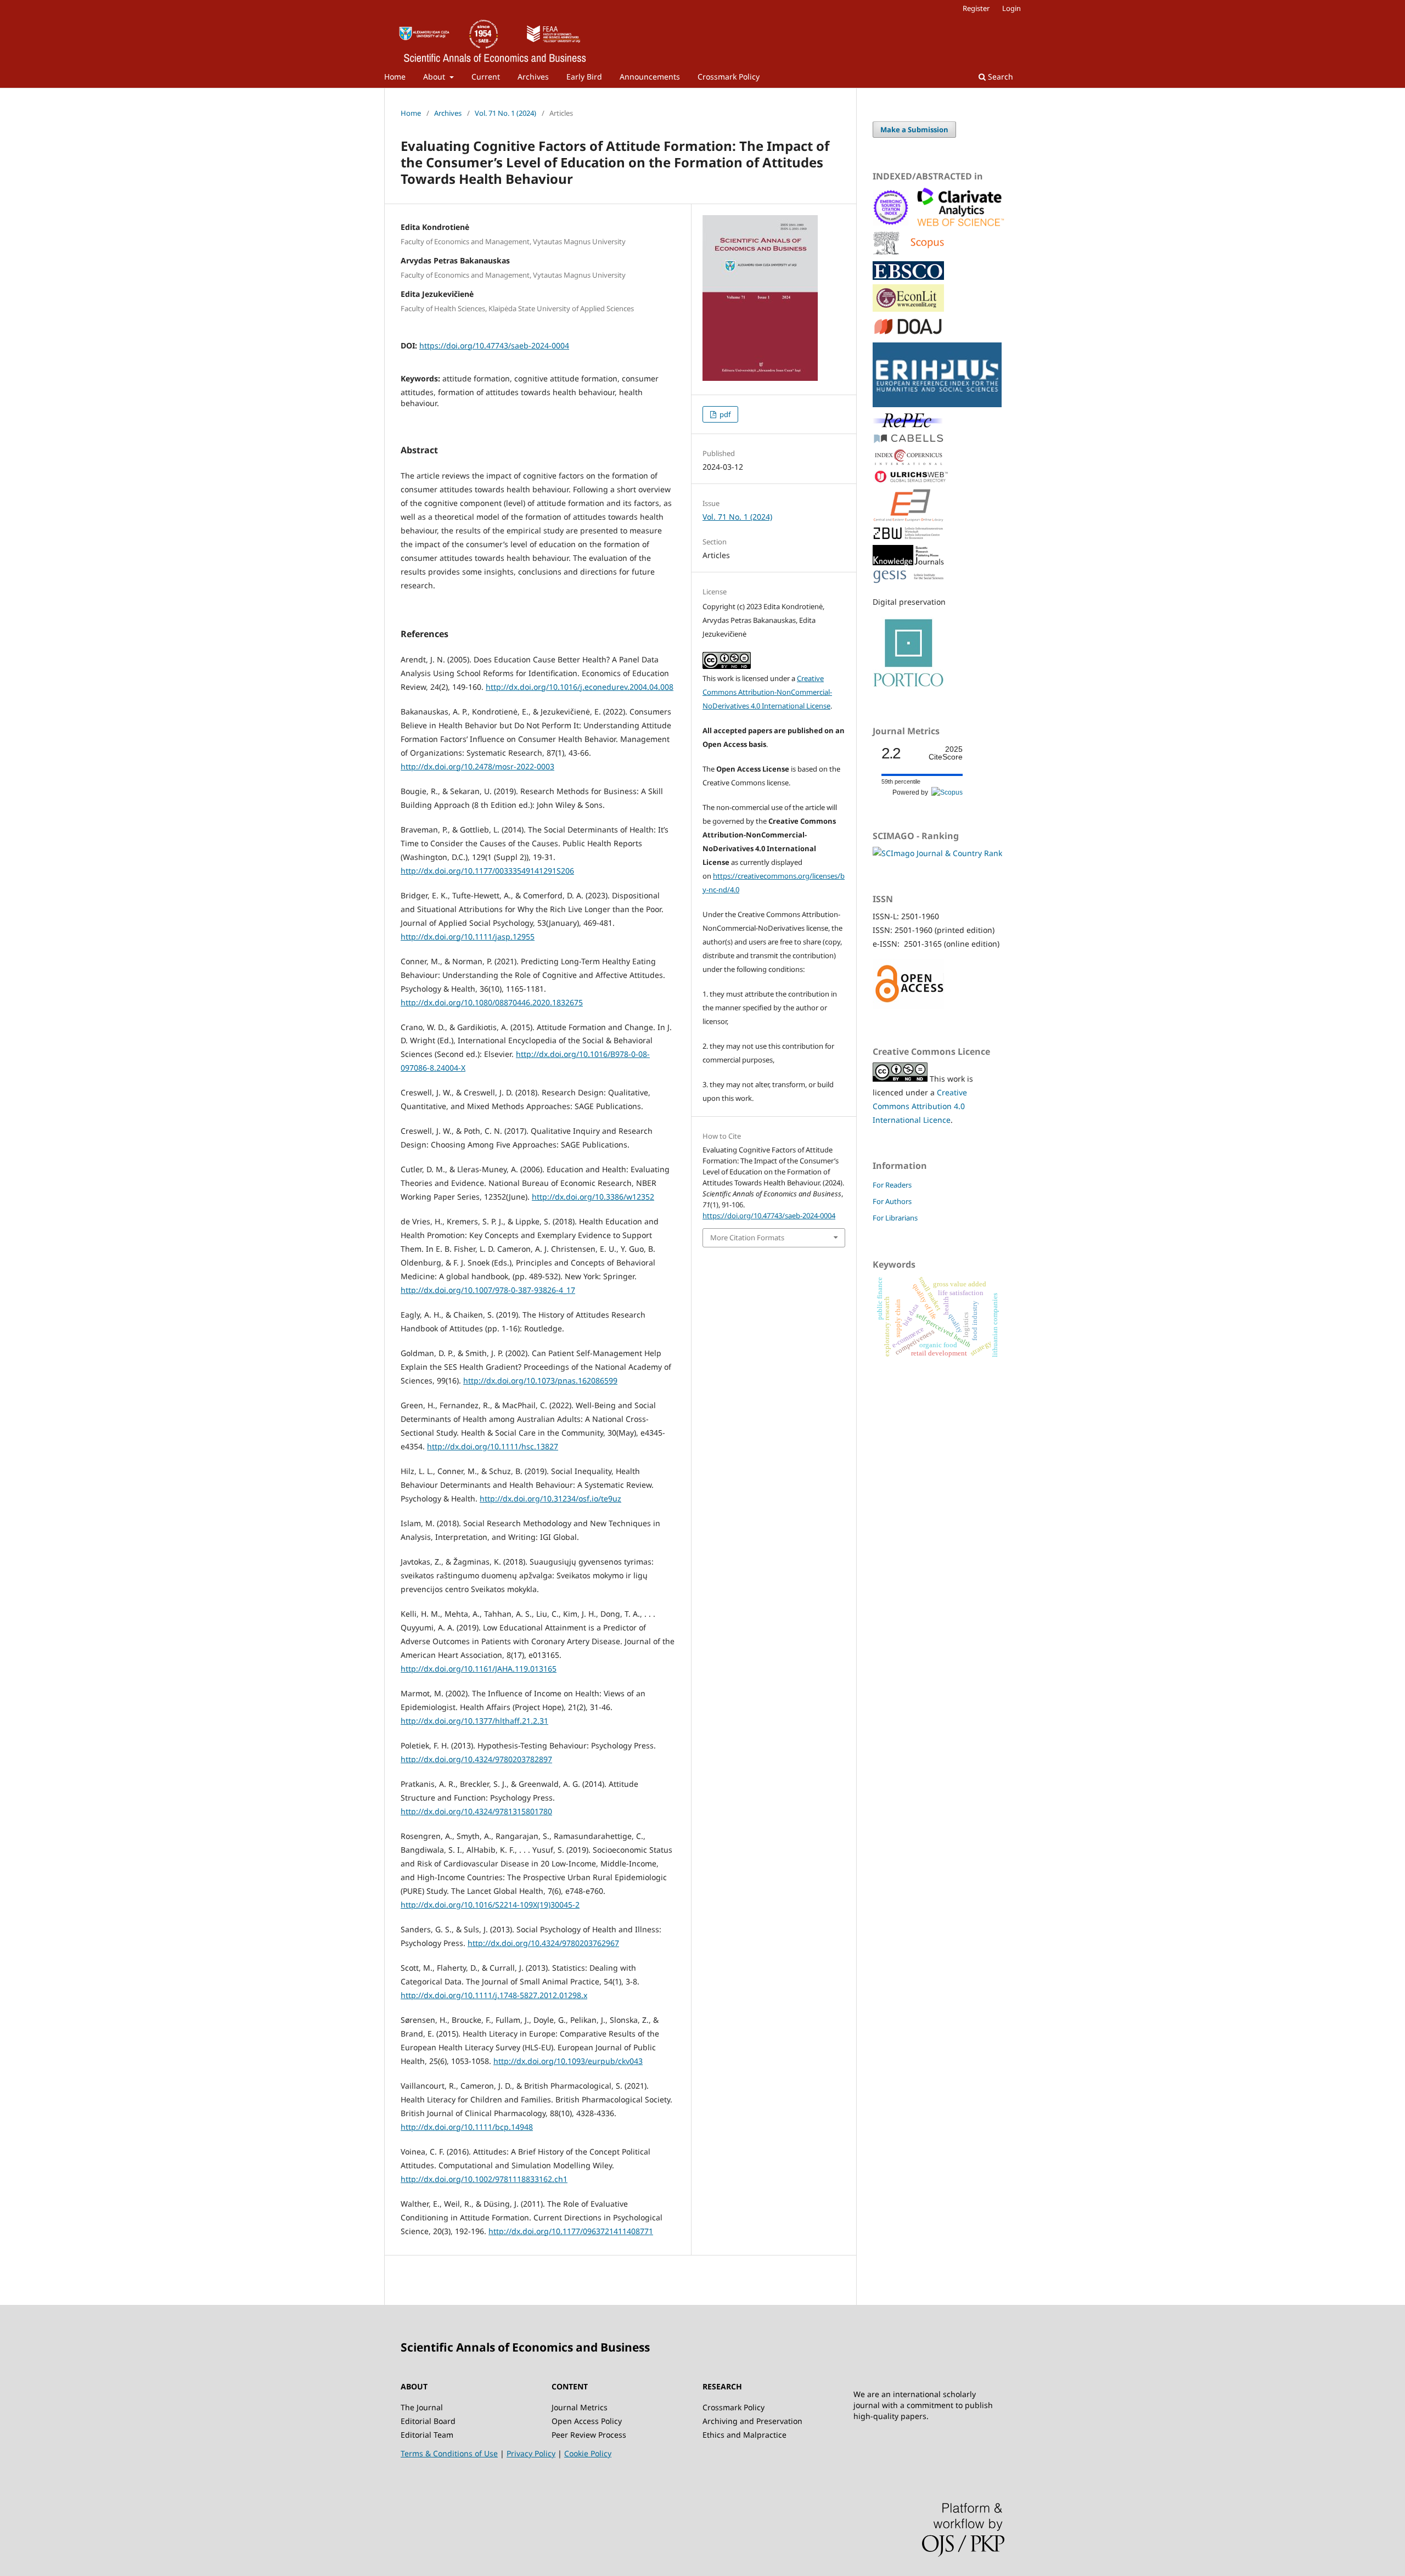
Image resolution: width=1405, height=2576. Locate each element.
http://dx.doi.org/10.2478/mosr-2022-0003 (477, 766)
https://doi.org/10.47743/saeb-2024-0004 (494, 345)
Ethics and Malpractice (744, 2435)
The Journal (422, 2407)
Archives (533, 77)
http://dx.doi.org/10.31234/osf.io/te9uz (550, 1498)
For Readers (892, 1185)
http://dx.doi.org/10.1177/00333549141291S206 (487, 871)
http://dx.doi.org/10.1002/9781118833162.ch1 (484, 2179)
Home (395, 77)
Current (486, 77)
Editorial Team (427, 2435)
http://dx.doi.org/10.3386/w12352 (593, 1197)
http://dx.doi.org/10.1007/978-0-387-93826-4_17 (488, 1290)
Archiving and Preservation (752, 2421)
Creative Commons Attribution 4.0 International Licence (920, 1106)
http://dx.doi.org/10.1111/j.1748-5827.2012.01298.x (494, 1995)
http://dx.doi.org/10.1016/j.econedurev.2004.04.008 (580, 687)
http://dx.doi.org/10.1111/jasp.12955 (468, 937)
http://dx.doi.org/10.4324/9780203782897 (476, 1759)
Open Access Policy (587, 2421)
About (435, 77)
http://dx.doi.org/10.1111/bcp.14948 (467, 2127)
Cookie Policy (588, 2453)
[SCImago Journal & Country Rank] (937, 853)
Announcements (650, 77)
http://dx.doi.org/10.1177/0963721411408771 (571, 2231)
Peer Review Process (589, 2435)
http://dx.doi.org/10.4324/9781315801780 (476, 1811)
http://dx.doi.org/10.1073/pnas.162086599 (540, 1380)
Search (999, 77)
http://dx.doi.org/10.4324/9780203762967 (543, 1943)
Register (976, 8)
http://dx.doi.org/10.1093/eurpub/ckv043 (568, 2061)
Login (1011, 8)
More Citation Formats (747, 1238)
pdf (724, 414)
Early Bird (584, 77)
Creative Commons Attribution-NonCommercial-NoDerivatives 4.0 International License (767, 692)
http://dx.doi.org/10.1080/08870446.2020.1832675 (492, 1002)
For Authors (892, 1201)
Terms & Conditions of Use (449, 2453)
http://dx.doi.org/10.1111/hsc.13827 (493, 1446)
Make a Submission (914, 130)
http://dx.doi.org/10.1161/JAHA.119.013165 (479, 1669)
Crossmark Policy (729, 77)
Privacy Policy (531, 2453)
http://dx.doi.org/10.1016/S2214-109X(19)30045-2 (490, 1905)
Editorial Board (428, 2421)
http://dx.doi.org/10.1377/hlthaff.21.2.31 (474, 1721)
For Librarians (895, 1218)
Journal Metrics (580, 2407)
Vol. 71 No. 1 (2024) (505, 113)
